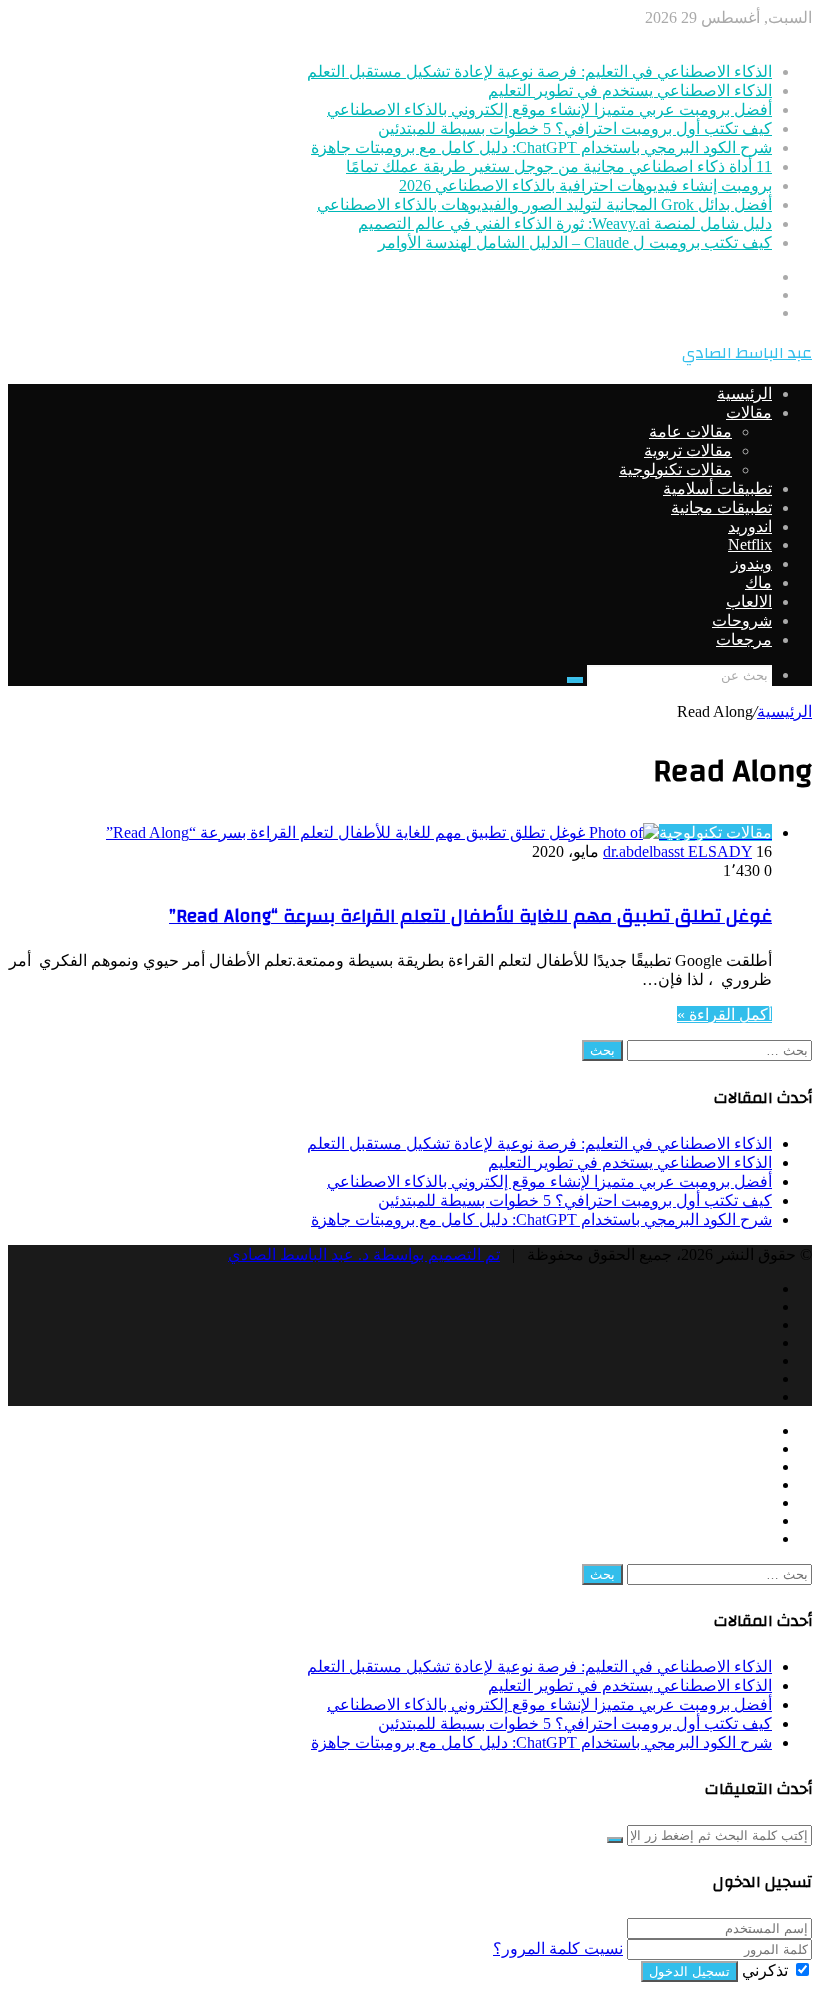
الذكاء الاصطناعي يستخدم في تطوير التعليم (630, 90)
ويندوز (751, 563)
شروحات (742, 620)
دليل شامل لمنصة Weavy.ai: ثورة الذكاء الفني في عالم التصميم (565, 223)
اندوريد (750, 526)
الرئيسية (744, 393)
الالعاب (749, 601)
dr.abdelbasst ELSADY (677, 851)
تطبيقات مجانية (721, 507)
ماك (758, 582)
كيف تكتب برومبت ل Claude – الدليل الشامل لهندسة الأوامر (575, 242)
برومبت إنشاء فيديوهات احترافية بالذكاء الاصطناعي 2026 (585, 185)
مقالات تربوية (688, 450)
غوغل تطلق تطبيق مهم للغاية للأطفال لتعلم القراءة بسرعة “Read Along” (470, 916)
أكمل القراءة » (724, 1014)
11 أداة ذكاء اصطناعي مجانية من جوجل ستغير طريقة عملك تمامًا (559, 166)
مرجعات (744, 639)
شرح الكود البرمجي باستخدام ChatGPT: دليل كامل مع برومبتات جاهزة (541, 147)
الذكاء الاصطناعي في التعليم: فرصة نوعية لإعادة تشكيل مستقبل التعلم (539, 71)
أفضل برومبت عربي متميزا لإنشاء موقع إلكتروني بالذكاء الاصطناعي (549, 109)
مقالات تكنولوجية (675, 469)
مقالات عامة (690, 431)
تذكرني (765, 1970)
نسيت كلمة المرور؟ (558, 1948)
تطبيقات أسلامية (717, 488)
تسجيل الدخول (689, 1971)
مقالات (749, 412)
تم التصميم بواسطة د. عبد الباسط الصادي (364, 1254)
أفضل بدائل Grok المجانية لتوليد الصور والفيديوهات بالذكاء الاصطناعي (544, 204)
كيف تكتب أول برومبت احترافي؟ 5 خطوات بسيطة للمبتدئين (575, 128)
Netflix (750, 544)
